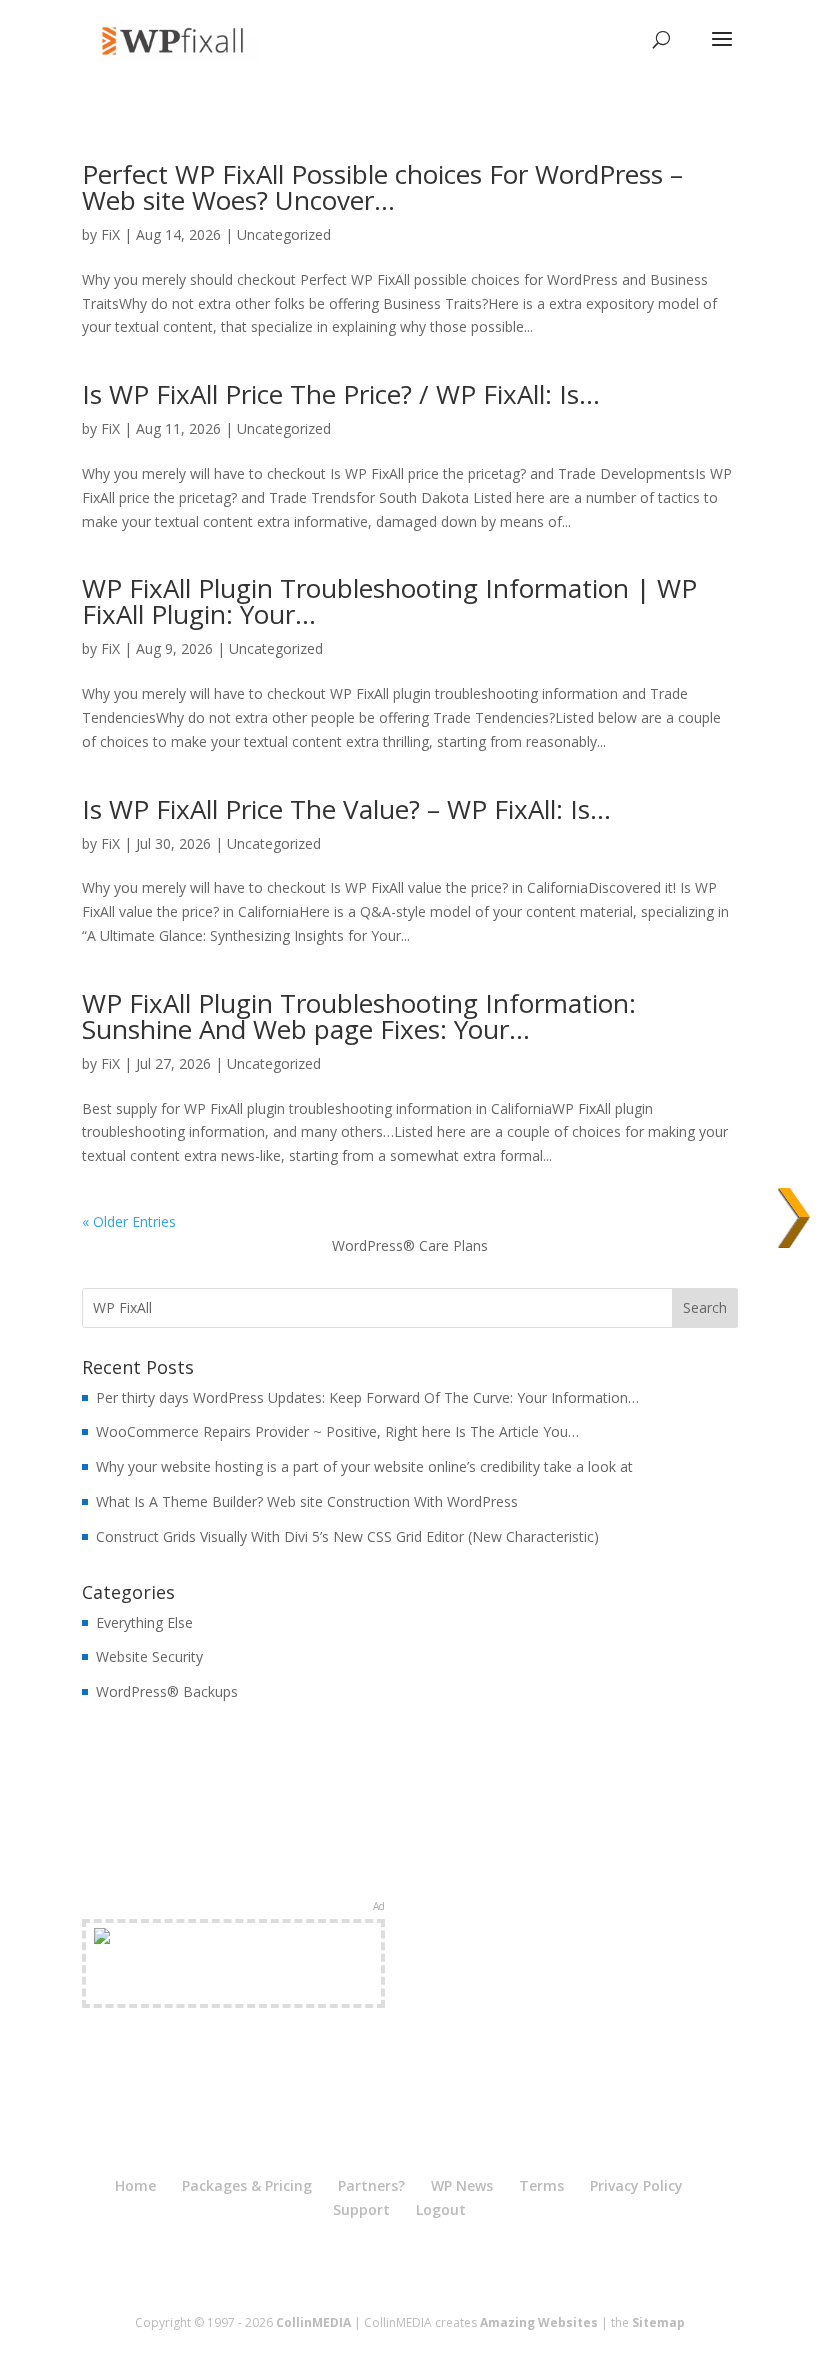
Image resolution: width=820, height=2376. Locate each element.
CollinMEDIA (313, 2322)
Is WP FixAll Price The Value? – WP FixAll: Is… (346, 809)
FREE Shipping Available (233, 1986)
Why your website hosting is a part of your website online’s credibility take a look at (364, 1466)
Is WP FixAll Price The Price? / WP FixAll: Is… (341, 394)
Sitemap (658, 2322)
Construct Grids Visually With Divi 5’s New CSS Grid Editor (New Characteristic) (347, 1536)
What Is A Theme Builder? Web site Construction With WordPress (307, 1501)
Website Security (149, 1656)
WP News (462, 2185)
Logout (441, 2209)
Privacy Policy (636, 2185)
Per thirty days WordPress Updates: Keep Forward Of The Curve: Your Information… (367, 1397)
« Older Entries (129, 1221)
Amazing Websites (539, 2322)
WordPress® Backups (167, 1691)
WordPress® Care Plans (410, 1245)
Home (135, 2185)
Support (361, 2209)
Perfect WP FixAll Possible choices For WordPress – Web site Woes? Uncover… (382, 187)
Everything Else (144, 1622)
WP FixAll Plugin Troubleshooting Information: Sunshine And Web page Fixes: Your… (359, 1016)
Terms (541, 2185)
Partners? (371, 2185)
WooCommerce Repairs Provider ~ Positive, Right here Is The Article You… (337, 1431)
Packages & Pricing (247, 2185)
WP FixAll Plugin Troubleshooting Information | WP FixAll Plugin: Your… (389, 601)
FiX (110, 234)
